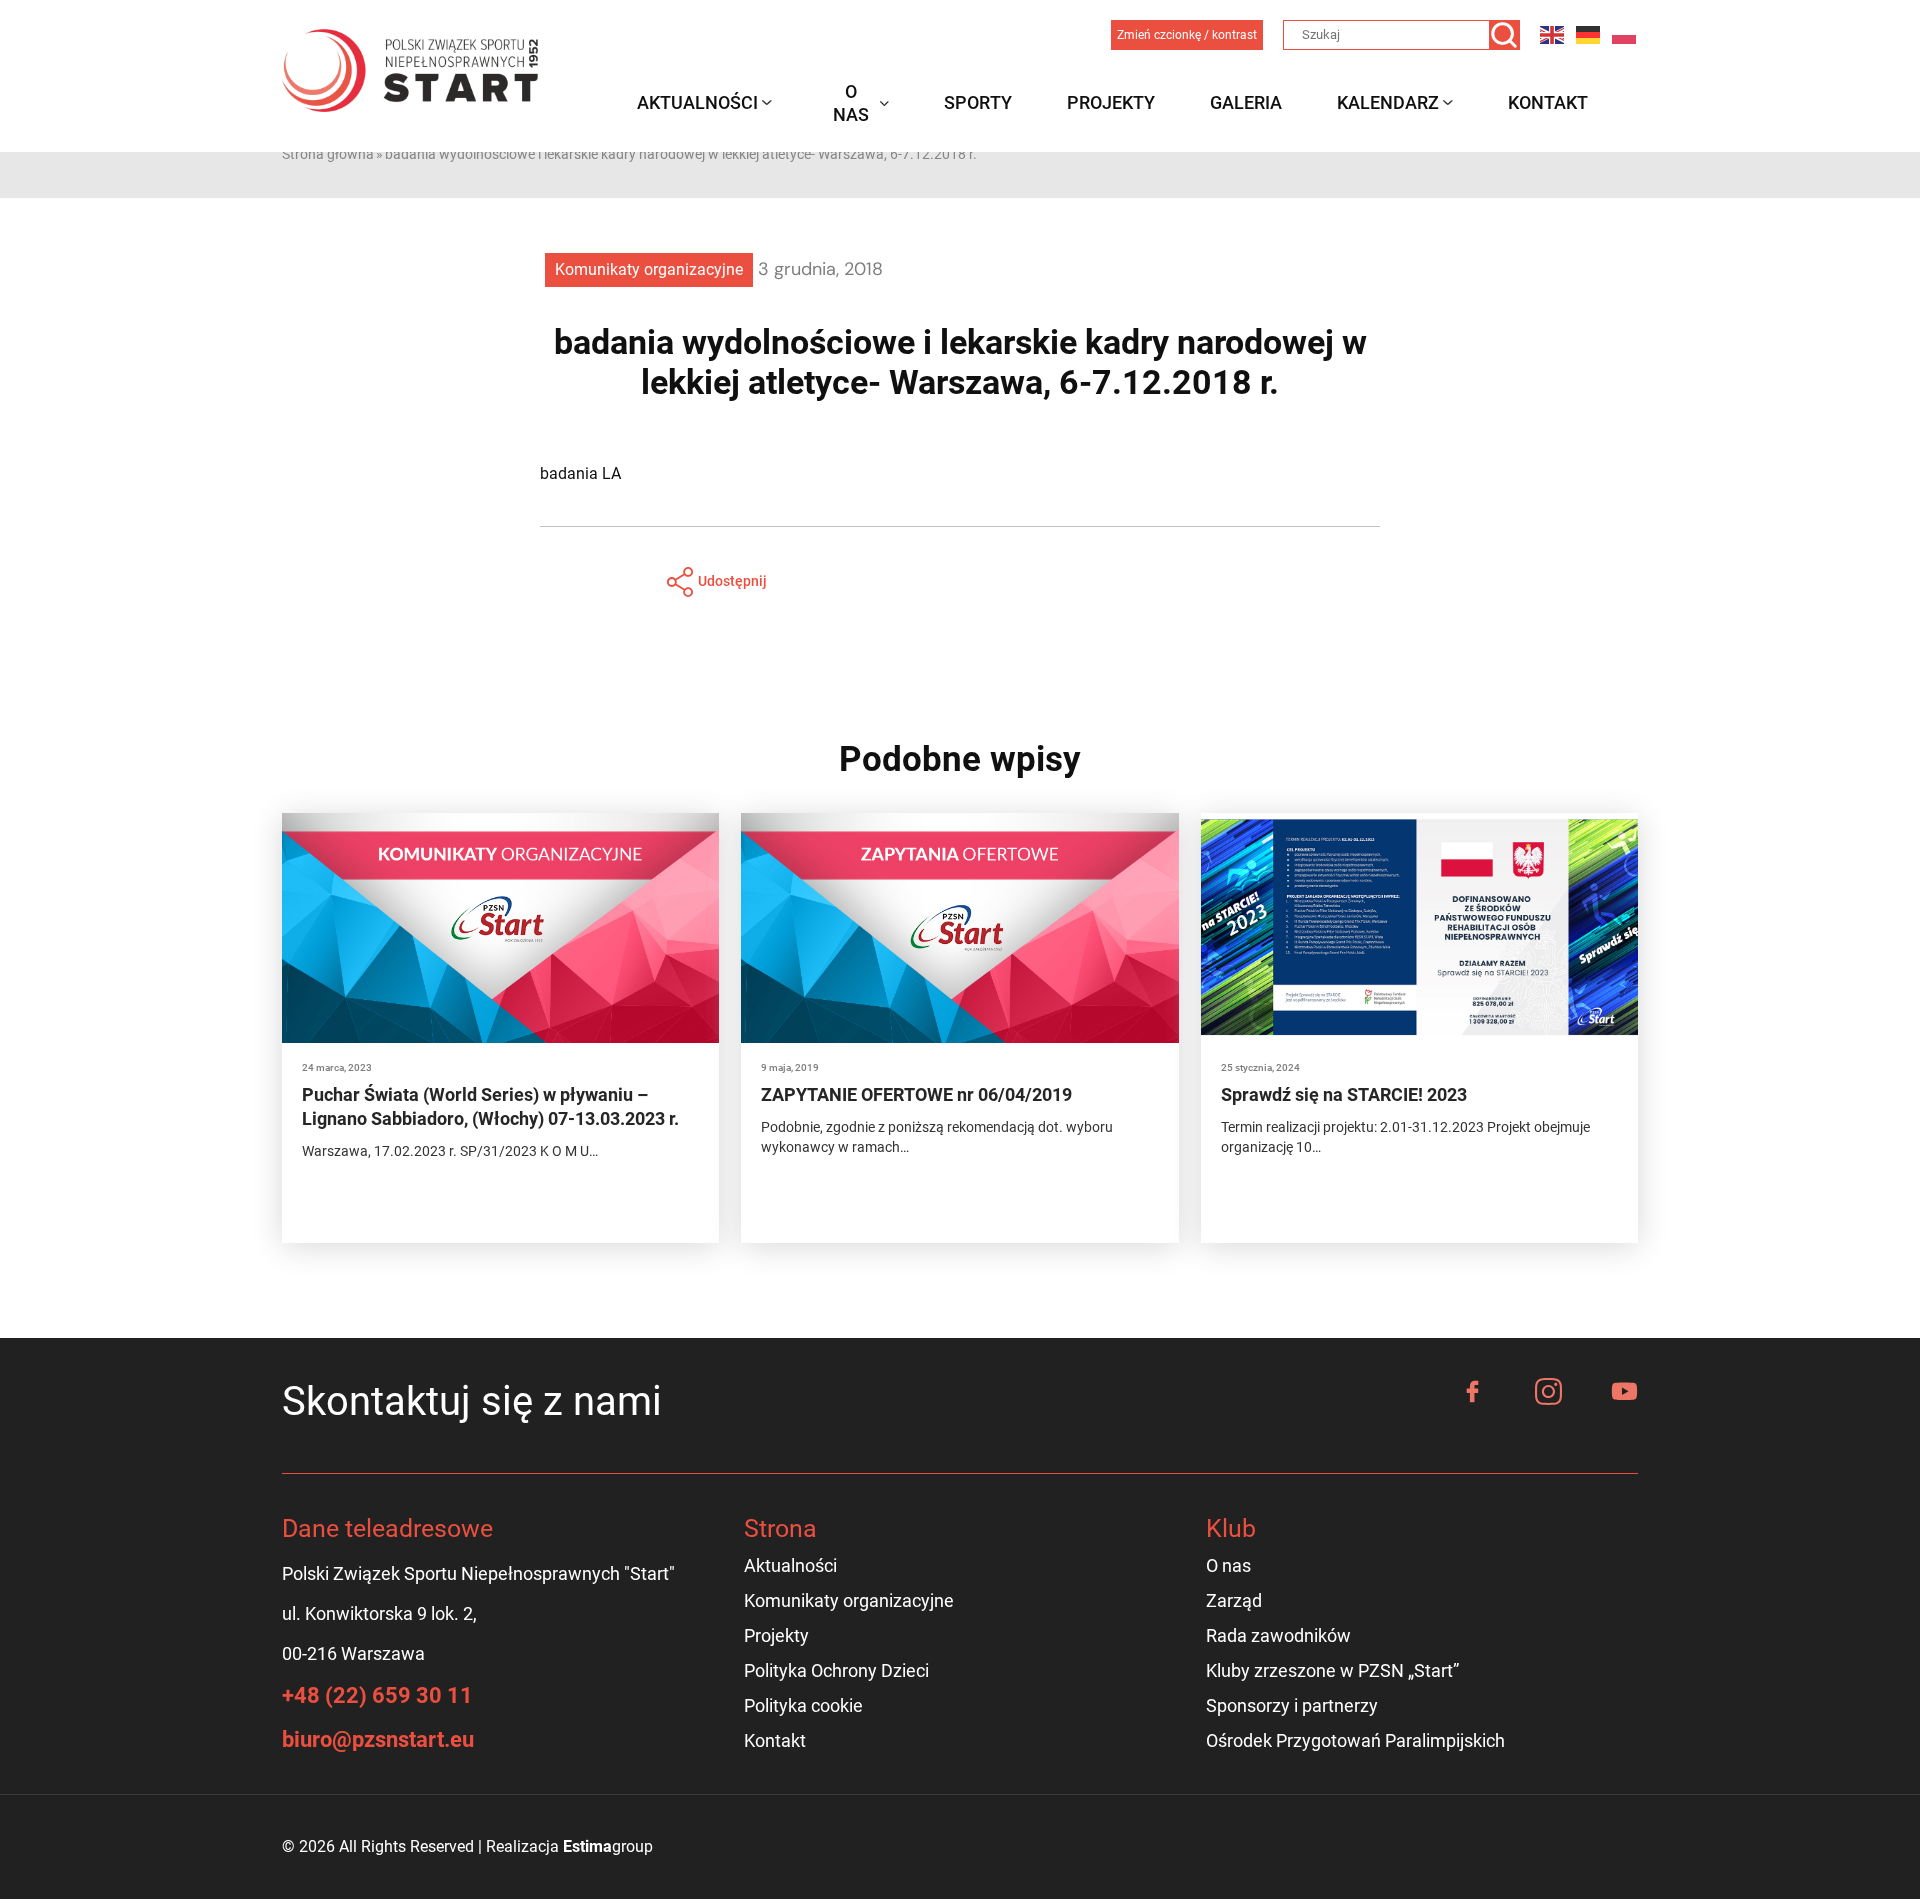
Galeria (1246, 102)
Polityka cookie (803, 1705)
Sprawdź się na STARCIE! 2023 (1344, 1094)
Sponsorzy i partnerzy (1292, 1705)
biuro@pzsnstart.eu (378, 1739)
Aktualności (697, 102)
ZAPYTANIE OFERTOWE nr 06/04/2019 (916, 1094)
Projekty (1111, 102)
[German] (1589, 34)
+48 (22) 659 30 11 (377, 1695)
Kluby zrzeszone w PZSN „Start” (1332, 1670)
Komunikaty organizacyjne (649, 269)
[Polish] (1625, 34)
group (608, 1846)
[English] (1553, 34)
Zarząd (1234, 1600)
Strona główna (328, 154)
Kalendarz (1388, 102)
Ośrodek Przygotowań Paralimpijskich (1355, 1740)
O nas (851, 103)
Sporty (978, 102)
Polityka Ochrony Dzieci (836, 1670)
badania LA (580, 473)
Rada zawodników (1278, 1635)
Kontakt (1548, 102)
